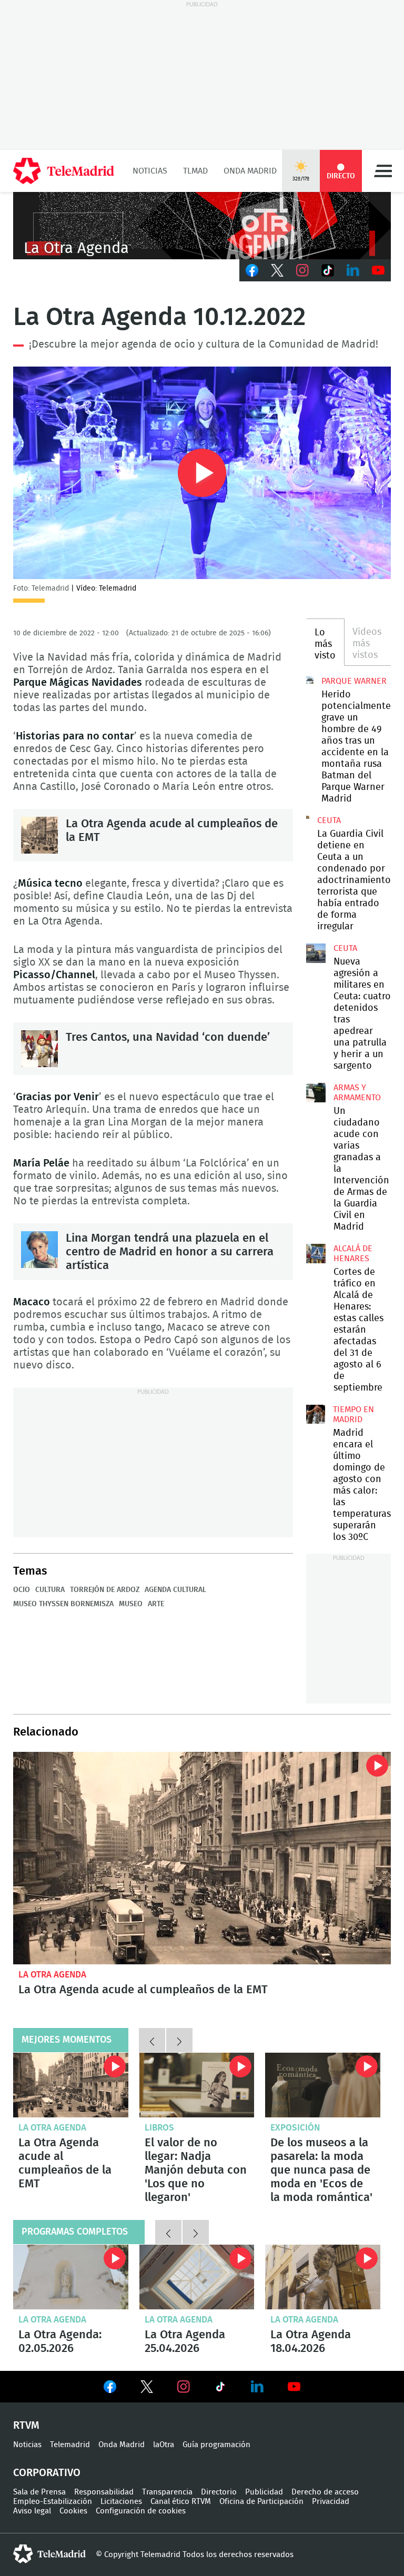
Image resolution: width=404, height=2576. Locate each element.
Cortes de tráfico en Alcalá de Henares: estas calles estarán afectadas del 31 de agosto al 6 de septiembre (316, 1253)
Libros (159, 2128)
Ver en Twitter (147, 2389)
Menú (383, 171)
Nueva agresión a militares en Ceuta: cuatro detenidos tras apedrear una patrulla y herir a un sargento (316, 953)
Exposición (295, 2128)
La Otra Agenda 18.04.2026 (323, 2277)
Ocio (22, 1590)
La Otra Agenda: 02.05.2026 (71, 2277)
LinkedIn (353, 270)
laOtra (164, 2445)
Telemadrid (70, 2445)
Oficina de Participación (261, 2502)
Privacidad (331, 2502)
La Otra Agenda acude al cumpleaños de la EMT (39, 835)
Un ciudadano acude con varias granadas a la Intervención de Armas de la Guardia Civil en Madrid (316, 1092)
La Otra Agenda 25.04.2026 (197, 2277)
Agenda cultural (175, 1590)
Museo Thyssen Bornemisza (63, 1604)
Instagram (302, 270)
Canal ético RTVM (181, 2502)
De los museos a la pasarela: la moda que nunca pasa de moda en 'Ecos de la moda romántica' (323, 2085)
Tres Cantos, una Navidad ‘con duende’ (39, 1049)
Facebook (252, 270)
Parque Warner (354, 681)
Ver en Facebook (110, 2389)
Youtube (378, 270)
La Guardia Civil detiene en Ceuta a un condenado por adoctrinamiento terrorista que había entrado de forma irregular (308, 817)
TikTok (328, 270)
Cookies (73, 2511)
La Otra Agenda (52, 1975)
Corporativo (47, 2473)
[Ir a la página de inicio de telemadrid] (64, 171)
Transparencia (167, 2492)
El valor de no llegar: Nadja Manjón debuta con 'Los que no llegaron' (197, 2085)
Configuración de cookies (141, 2511)
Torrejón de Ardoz (105, 1590)
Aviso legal (32, 2511)
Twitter (277, 270)
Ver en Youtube (294, 2387)
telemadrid (49, 2554)
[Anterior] (152, 2040)
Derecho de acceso (325, 2492)
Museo (131, 1604)
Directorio (219, 2492)
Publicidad (264, 2492)
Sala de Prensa (39, 2492)
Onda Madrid (250, 171)
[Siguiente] (179, 2040)
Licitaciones (121, 2502)
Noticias (150, 171)
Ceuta (329, 820)
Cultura (50, 1590)
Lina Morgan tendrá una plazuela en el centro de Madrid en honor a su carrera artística (39, 1250)
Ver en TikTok (220, 2389)
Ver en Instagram (184, 2387)
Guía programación (216, 2445)
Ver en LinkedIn (257, 2387)
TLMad (195, 171)
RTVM (26, 2426)
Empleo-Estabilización (53, 2502)
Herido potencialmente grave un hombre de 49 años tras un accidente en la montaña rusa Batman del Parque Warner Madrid (310, 680)
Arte (156, 1604)
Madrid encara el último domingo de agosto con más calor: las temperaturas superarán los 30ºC (316, 1414)
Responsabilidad (104, 2492)
